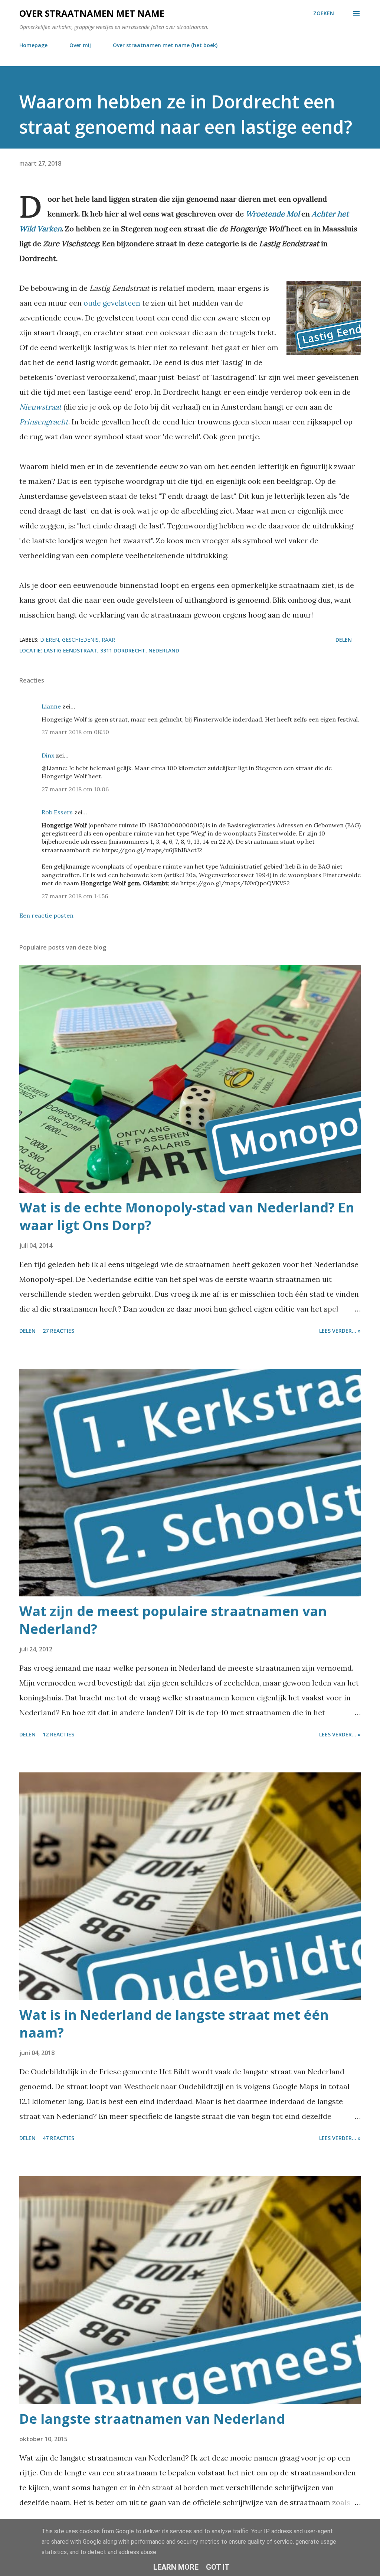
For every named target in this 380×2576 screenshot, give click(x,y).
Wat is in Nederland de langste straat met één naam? (174, 2024)
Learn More (176, 2567)
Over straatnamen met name (92, 13)
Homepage (33, 45)
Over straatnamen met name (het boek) (165, 45)
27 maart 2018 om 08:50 (75, 732)
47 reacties (58, 2138)
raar (108, 640)
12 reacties (58, 1734)
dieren (50, 640)
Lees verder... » (340, 1331)
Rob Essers (57, 812)
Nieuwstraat (40, 407)
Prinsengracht (44, 422)
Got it (218, 2567)
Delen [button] (344, 640)
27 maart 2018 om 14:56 (75, 896)
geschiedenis (80, 640)
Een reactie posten (46, 915)
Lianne (51, 706)
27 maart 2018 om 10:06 (75, 789)
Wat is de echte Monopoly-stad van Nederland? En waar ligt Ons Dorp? (187, 1216)
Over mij (80, 45)
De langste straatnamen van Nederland (152, 2419)
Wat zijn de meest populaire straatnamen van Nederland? (173, 1620)
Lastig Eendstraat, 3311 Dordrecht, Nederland (112, 650)
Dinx (48, 755)
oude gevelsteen (112, 303)
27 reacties (58, 1331)
